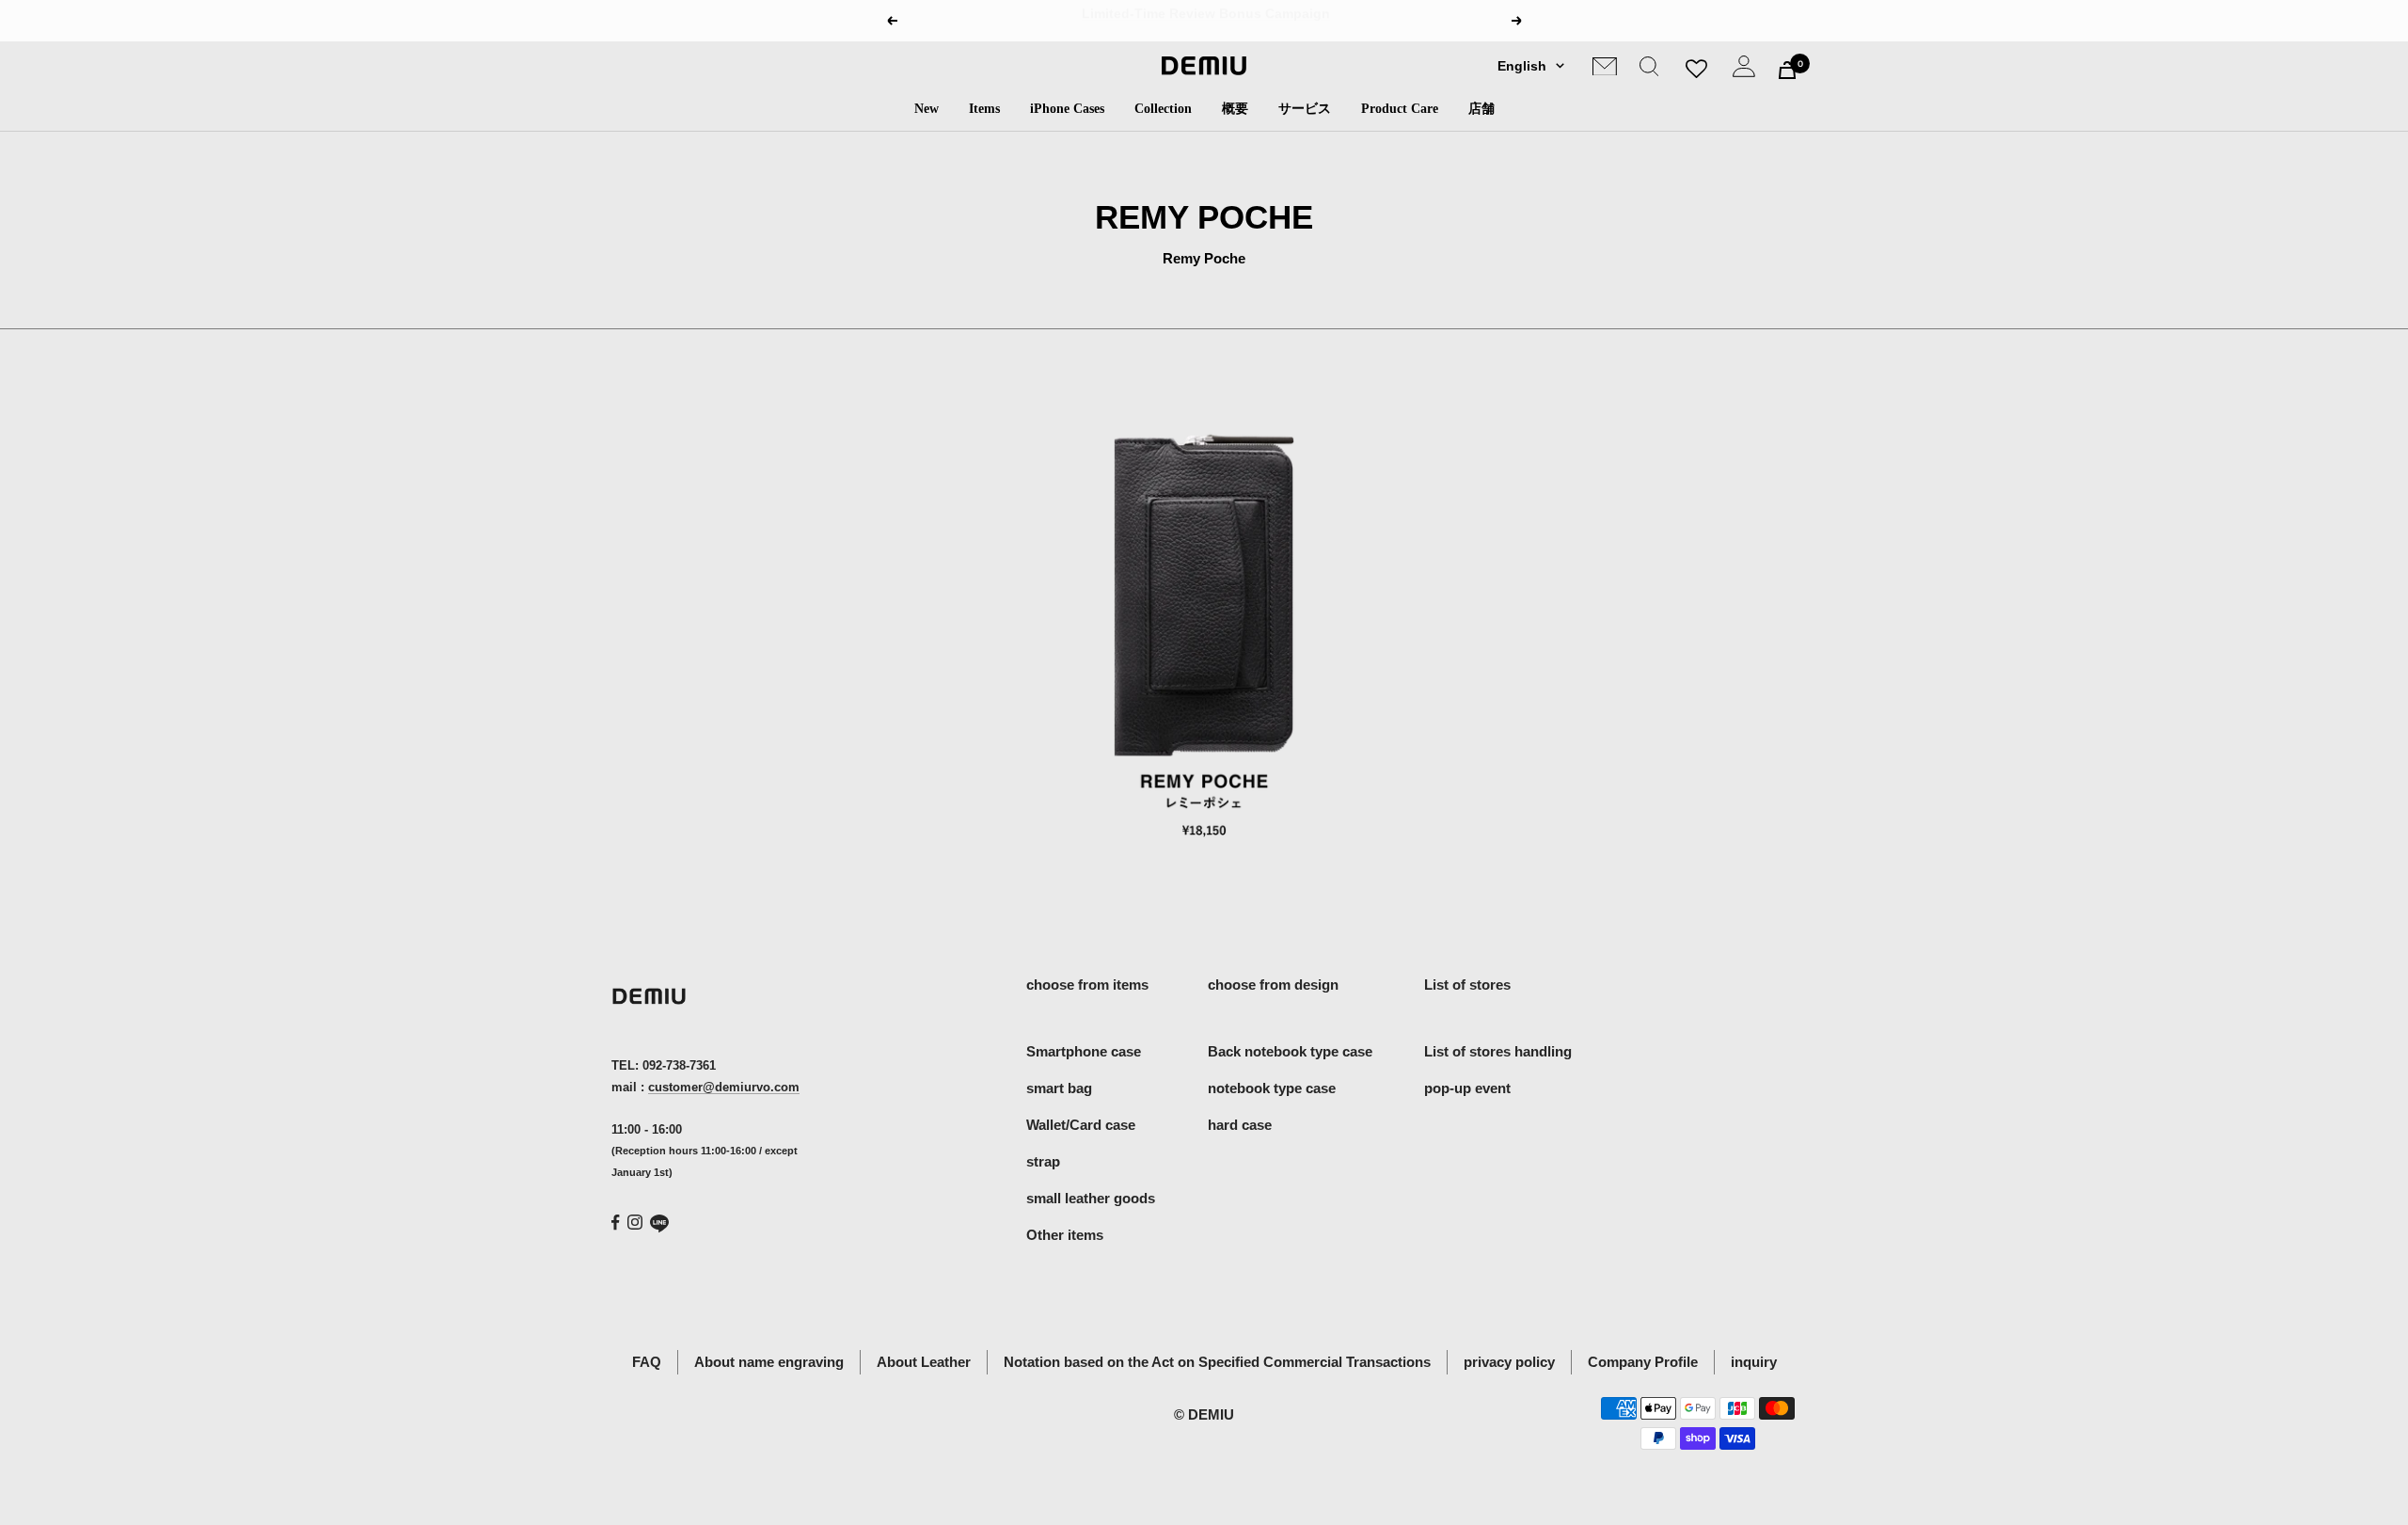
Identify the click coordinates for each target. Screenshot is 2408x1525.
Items (984, 109)
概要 (1235, 109)
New (927, 109)
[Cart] (1787, 70)
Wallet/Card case (1081, 1125)
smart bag (1059, 1088)
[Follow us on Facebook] (616, 1223)
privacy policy (1509, 1362)
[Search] (1649, 70)
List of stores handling (1498, 1051)
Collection (1163, 109)
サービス (1305, 109)
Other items (1065, 1235)
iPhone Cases (1067, 109)
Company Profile (1643, 1362)
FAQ (647, 1362)
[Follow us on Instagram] (635, 1222)
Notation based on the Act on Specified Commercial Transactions (1217, 1362)
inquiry (1754, 1362)
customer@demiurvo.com (724, 1087)
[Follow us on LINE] (659, 1224)
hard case (1240, 1125)
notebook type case (1272, 1088)
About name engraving (769, 1362)
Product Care (1400, 109)
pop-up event (1467, 1088)
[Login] (1744, 70)
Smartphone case (1084, 1051)
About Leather (924, 1362)
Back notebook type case (1290, 1051)
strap (1043, 1161)
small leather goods (1091, 1198)
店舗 (1481, 109)
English (1522, 66)
